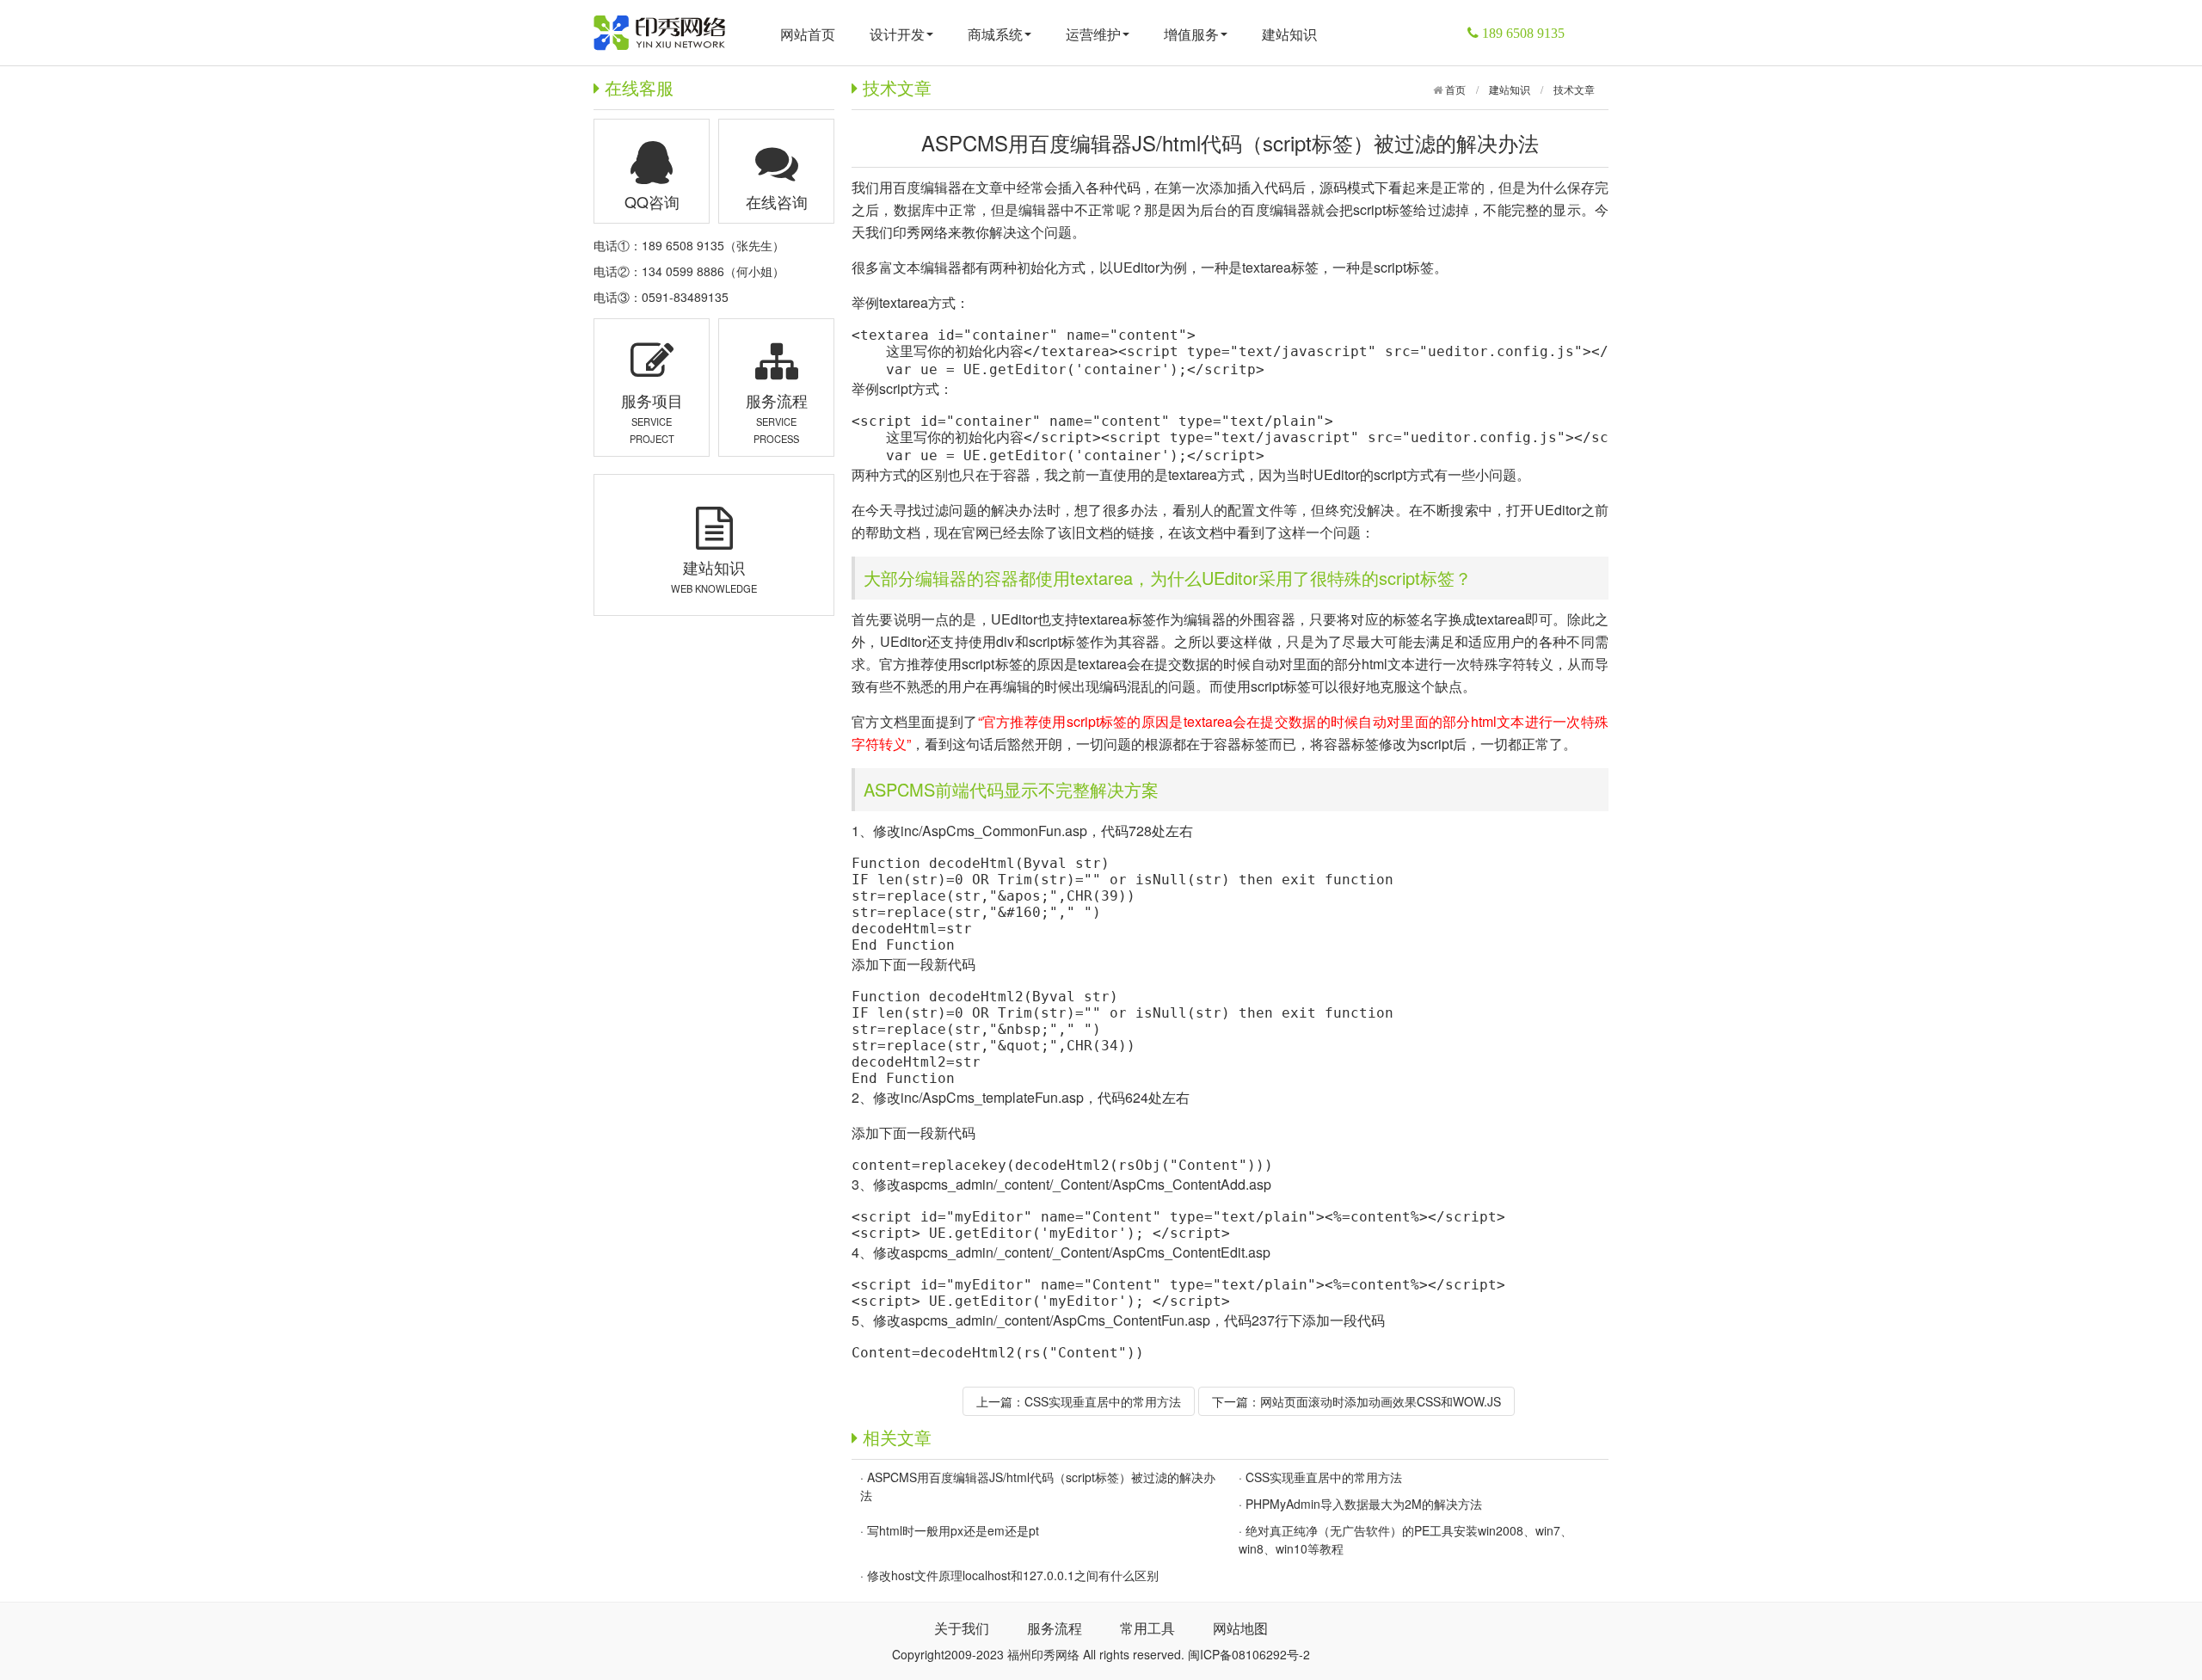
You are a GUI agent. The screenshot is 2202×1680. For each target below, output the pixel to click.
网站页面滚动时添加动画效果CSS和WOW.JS (1381, 1401)
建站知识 (1289, 34)
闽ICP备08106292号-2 (1249, 1654)
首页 (1454, 89)
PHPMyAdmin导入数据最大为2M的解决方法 (1364, 1504)
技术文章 (1574, 89)
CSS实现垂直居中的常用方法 (1103, 1401)
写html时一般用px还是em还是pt (953, 1530)
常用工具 (1147, 1628)
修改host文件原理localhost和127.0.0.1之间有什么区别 (1013, 1575)
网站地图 (1240, 1628)
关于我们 (962, 1628)
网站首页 (808, 34)
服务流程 (1055, 1628)
